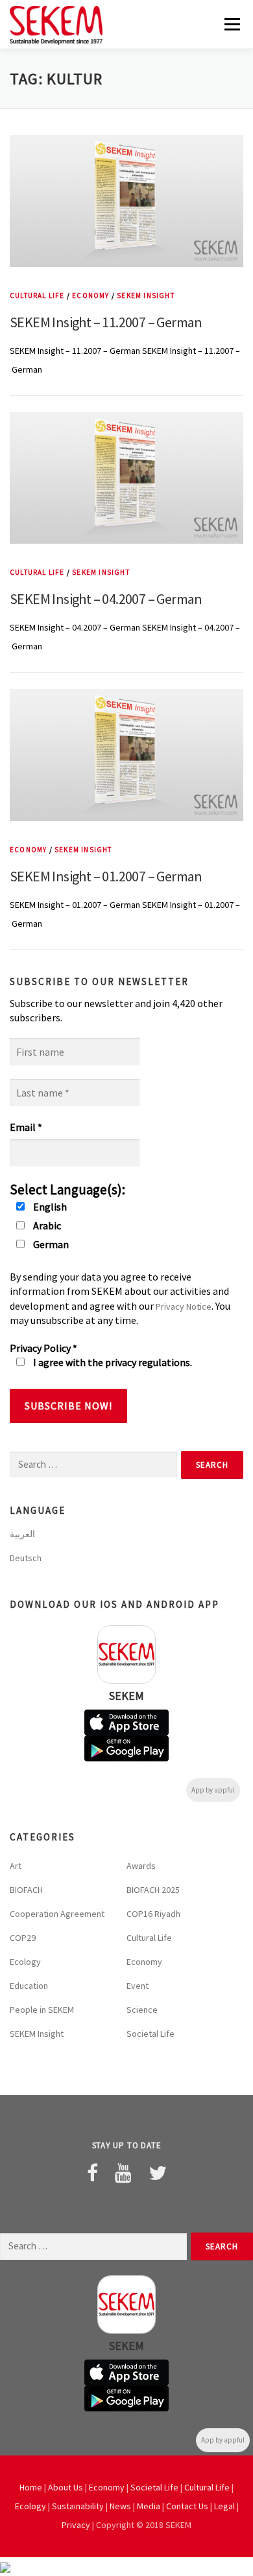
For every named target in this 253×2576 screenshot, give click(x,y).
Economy (90, 296)
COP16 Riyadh (153, 1914)
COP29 (23, 1938)
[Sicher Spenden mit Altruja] (5, 2566)
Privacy (76, 2525)
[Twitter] (158, 2173)
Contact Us (187, 2506)
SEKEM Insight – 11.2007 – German (106, 322)
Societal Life (151, 2034)
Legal (224, 2506)
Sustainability (78, 2506)
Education (29, 1986)
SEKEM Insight (146, 296)
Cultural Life (37, 296)
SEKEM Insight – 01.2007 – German (106, 876)
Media (149, 2506)
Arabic (46, 1225)
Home (31, 2487)
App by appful (213, 1790)
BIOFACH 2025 (153, 1890)
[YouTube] (123, 2173)
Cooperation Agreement (57, 1914)
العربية (22, 1534)
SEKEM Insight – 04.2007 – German (106, 599)
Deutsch (26, 1558)
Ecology (25, 1962)
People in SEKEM (42, 2010)
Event (138, 1986)
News (120, 2506)
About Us (66, 2487)
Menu (231, 24)
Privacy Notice (184, 1306)
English (49, 1207)
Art (16, 1866)
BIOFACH (26, 1890)
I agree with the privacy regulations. (112, 1362)
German (50, 1244)
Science (142, 2010)
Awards (141, 1866)
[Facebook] (92, 2173)
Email (26, 1127)
